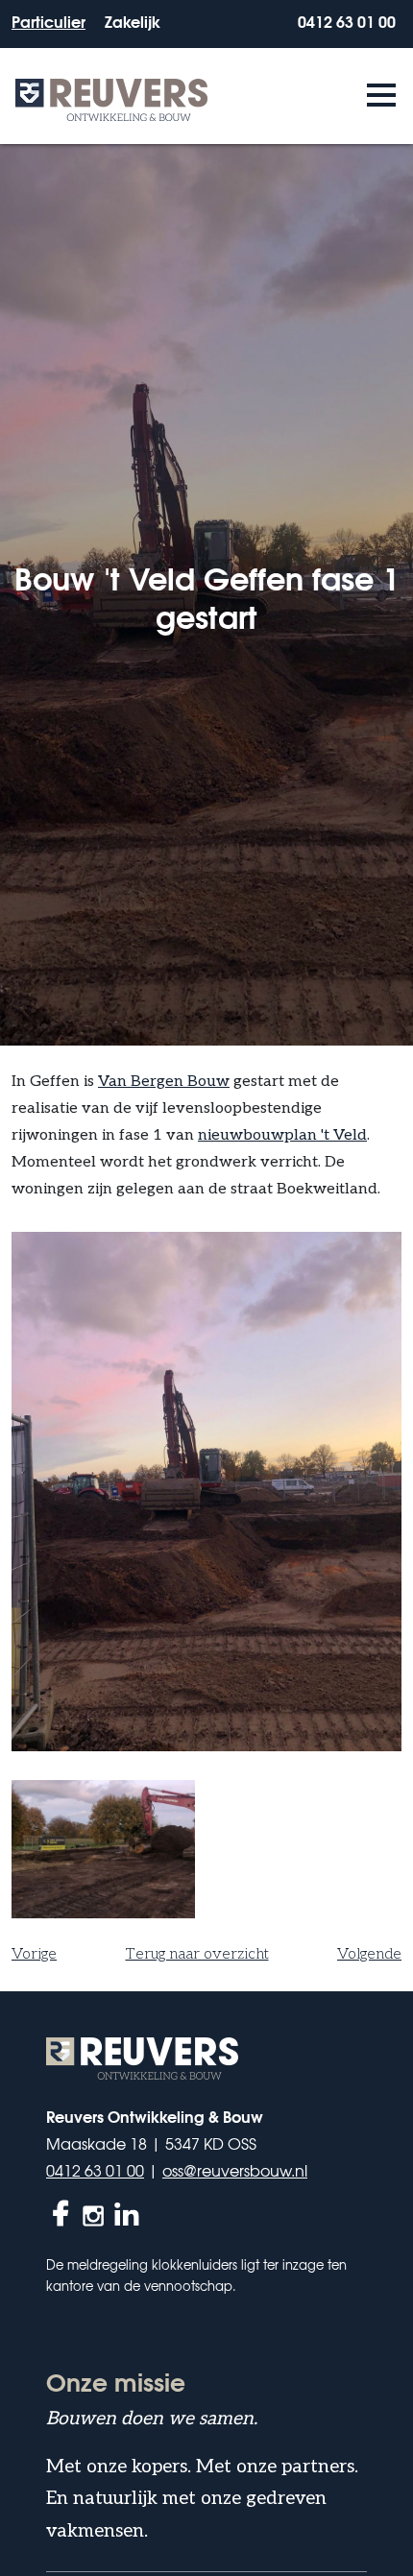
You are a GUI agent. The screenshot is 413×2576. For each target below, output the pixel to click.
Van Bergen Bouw (164, 1082)
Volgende (369, 1954)
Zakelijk (133, 21)
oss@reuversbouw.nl (235, 2170)
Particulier (49, 21)
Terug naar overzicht (197, 1954)
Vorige (34, 1954)
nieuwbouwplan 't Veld (282, 1135)
